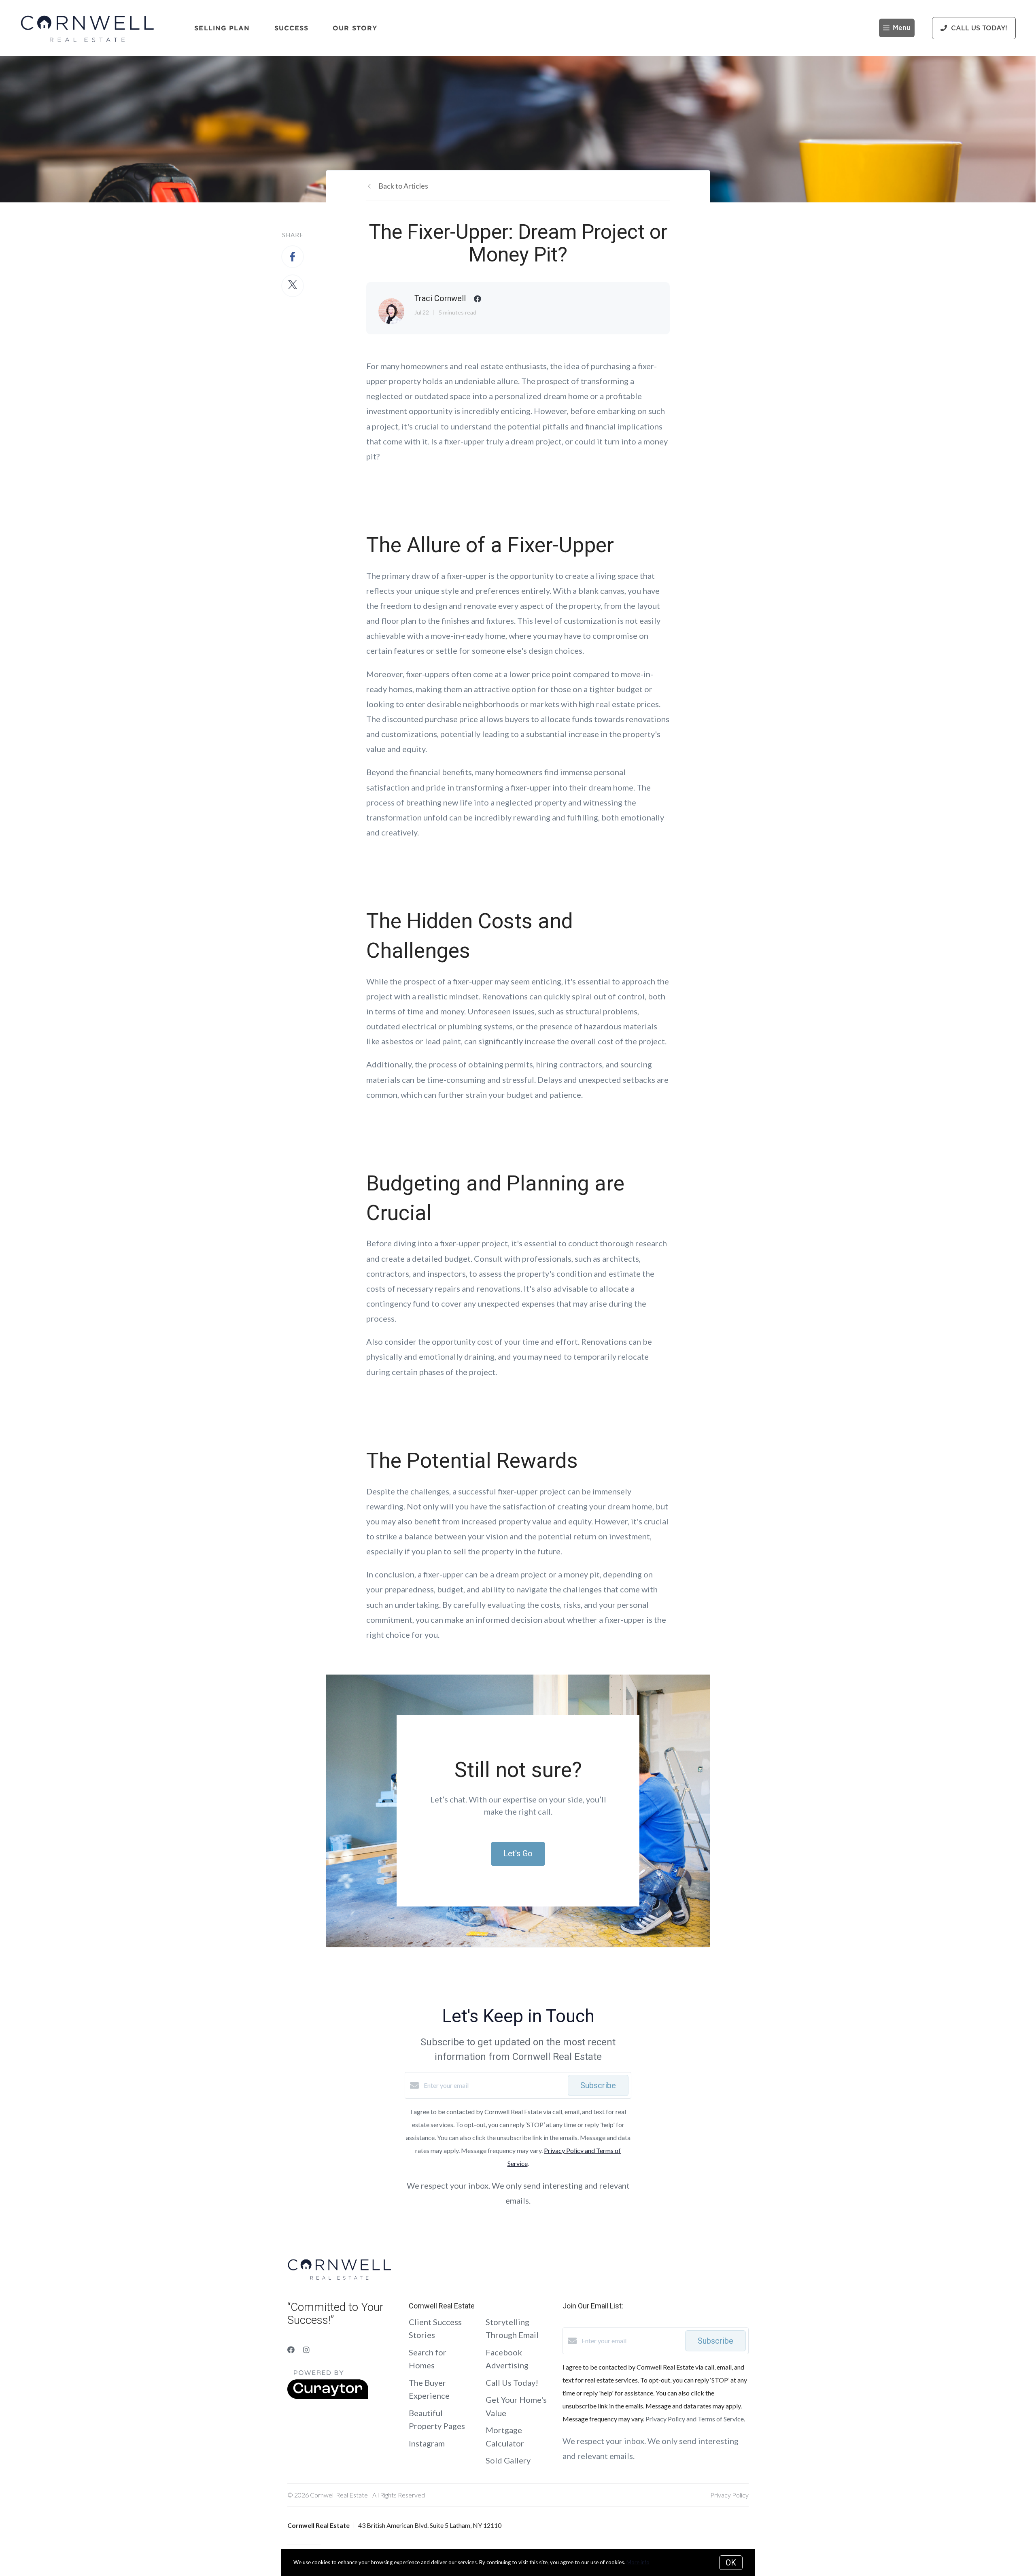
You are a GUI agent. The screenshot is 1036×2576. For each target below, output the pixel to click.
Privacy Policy (729, 2495)
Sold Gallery (508, 2460)
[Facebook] (291, 2350)
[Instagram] (306, 2350)
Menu (902, 28)
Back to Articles (403, 186)
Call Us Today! (512, 2383)
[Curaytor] (328, 2396)
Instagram (427, 2443)
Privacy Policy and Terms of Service (695, 2419)
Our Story (355, 28)
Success (292, 28)
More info (638, 2562)
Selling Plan (222, 28)
